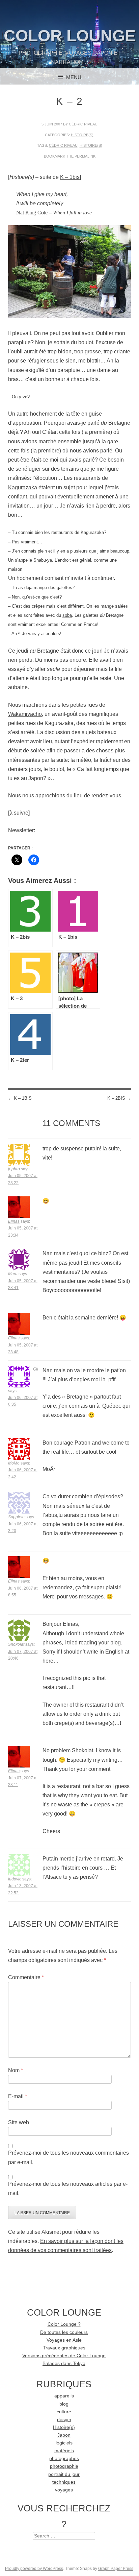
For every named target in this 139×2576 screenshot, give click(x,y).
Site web (19, 2122)
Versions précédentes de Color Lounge (64, 2356)
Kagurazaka (23, 487)
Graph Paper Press (116, 2569)
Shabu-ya (43, 560)
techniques (64, 2482)
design (64, 2420)
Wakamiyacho (25, 714)
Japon (64, 2435)
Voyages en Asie (64, 2340)
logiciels (64, 2443)
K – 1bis (70, 177)
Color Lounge (70, 36)
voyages (64, 2490)
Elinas (14, 1221)
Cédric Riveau (83, 124)
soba (67, 615)
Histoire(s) (82, 135)
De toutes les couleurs (64, 2332)
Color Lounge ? (64, 2324)
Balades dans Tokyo (64, 2363)
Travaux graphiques (64, 2348)
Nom (16, 2070)
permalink (85, 156)
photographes (64, 2458)
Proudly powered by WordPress (34, 2569)
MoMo (14, 1463)
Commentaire (26, 1977)
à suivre (19, 813)
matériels (64, 2451)
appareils (64, 2396)
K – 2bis (119, 1098)
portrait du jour (64, 2474)
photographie (64, 2466)
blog (64, 2404)
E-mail (18, 2096)
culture (64, 2412)
